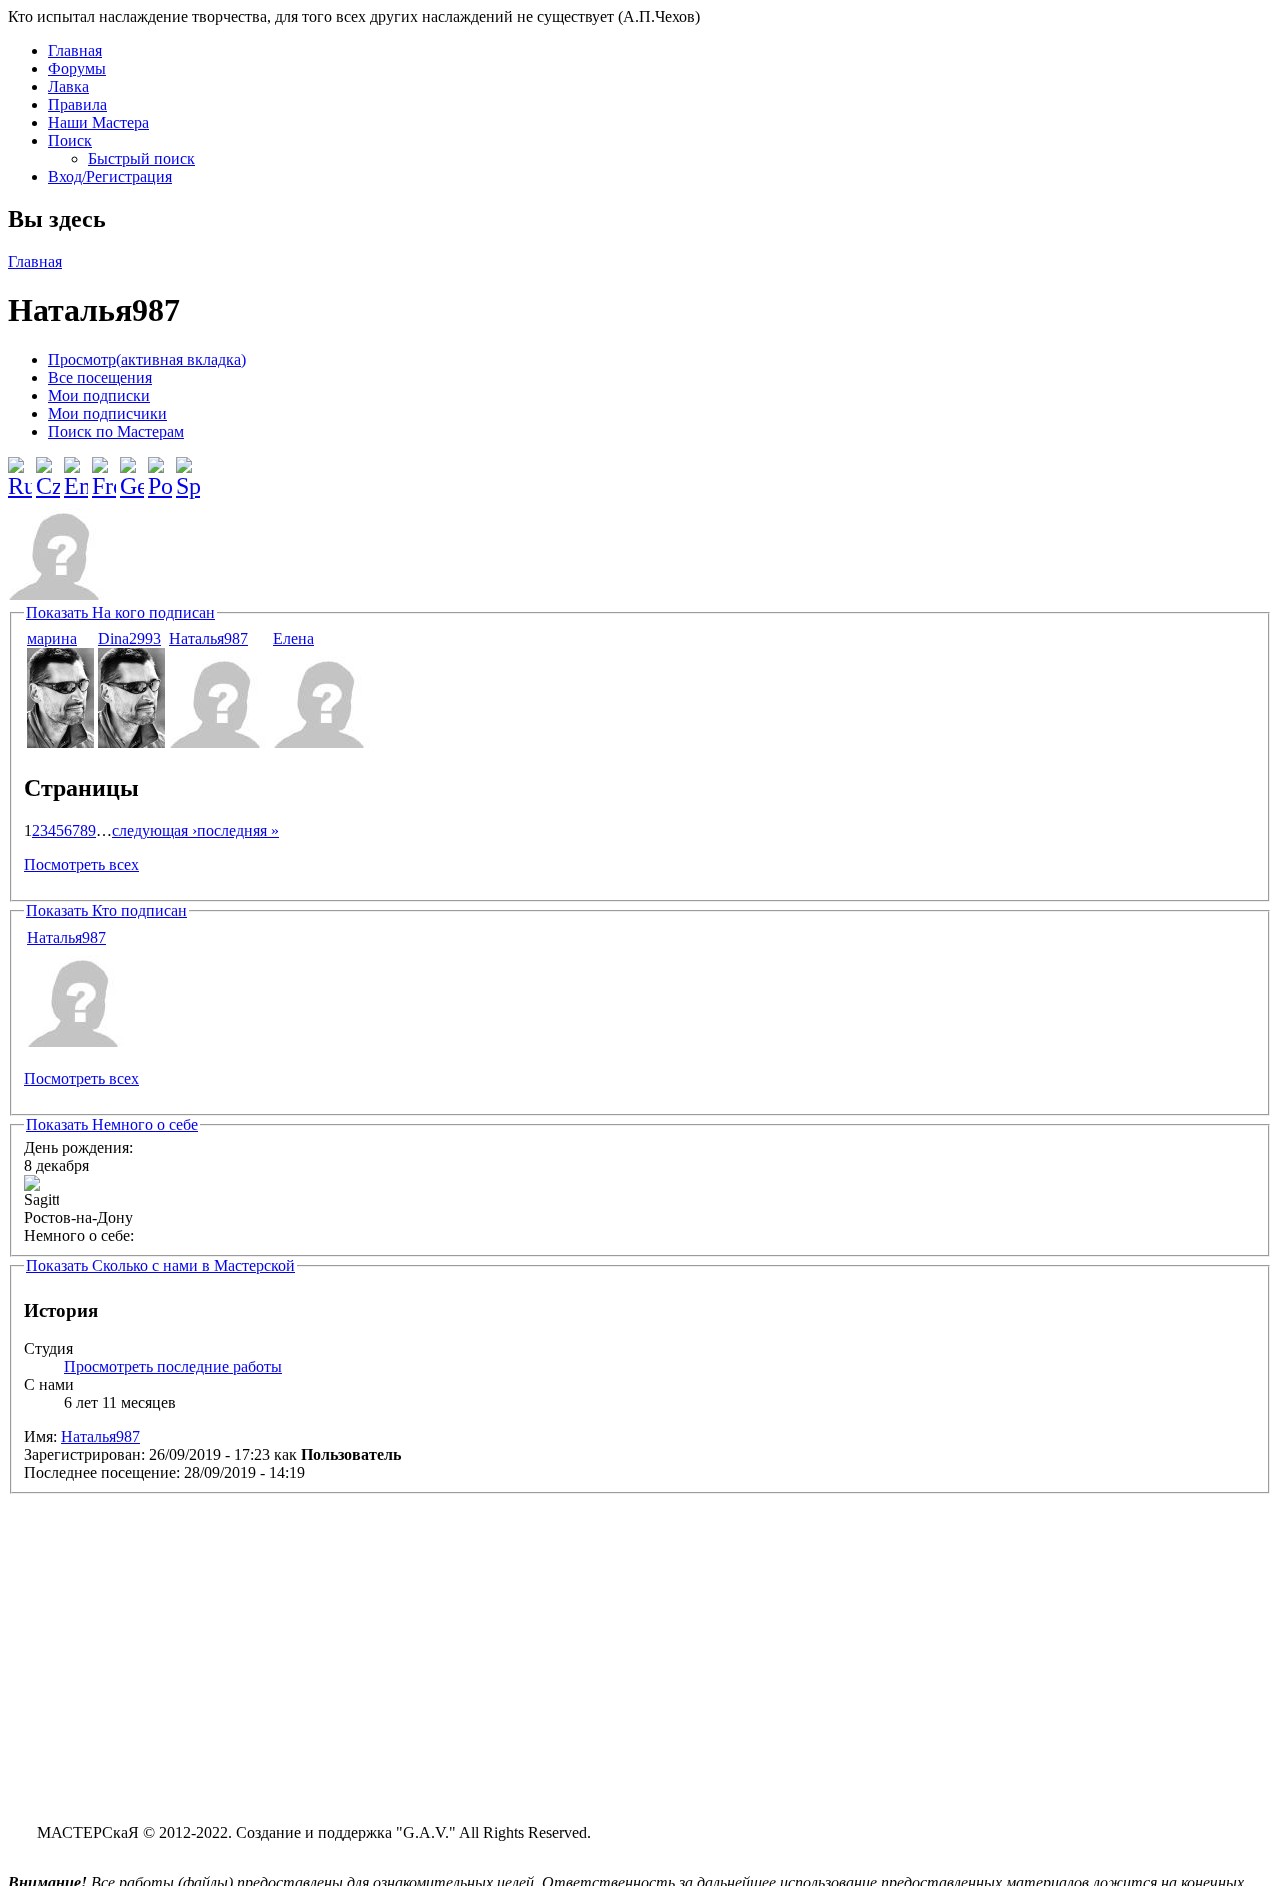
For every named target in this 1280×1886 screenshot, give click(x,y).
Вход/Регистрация (110, 176)
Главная (75, 50)
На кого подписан (120, 612)
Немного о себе (112, 1124)
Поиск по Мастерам (116, 431)
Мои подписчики (107, 413)
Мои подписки (99, 395)
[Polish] (160, 470)
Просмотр (147, 359)
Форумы (77, 68)
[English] (76, 470)
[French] (104, 470)
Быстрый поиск (141, 158)
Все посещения (100, 377)
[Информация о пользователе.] (60, 742)
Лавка (68, 86)
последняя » (238, 830)
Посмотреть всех (81, 864)
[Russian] (20, 470)
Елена (293, 638)
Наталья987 (208, 638)
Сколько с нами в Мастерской (160, 1265)
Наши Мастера (98, 122)
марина (52, 638)
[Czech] (48, 470)
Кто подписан (106, 910)
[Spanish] (188, 470)
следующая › (154, 830)
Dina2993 (129, 638)
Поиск (70, 140)
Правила (77, 104)
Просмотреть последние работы (173, 1366)
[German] (132, 470)
